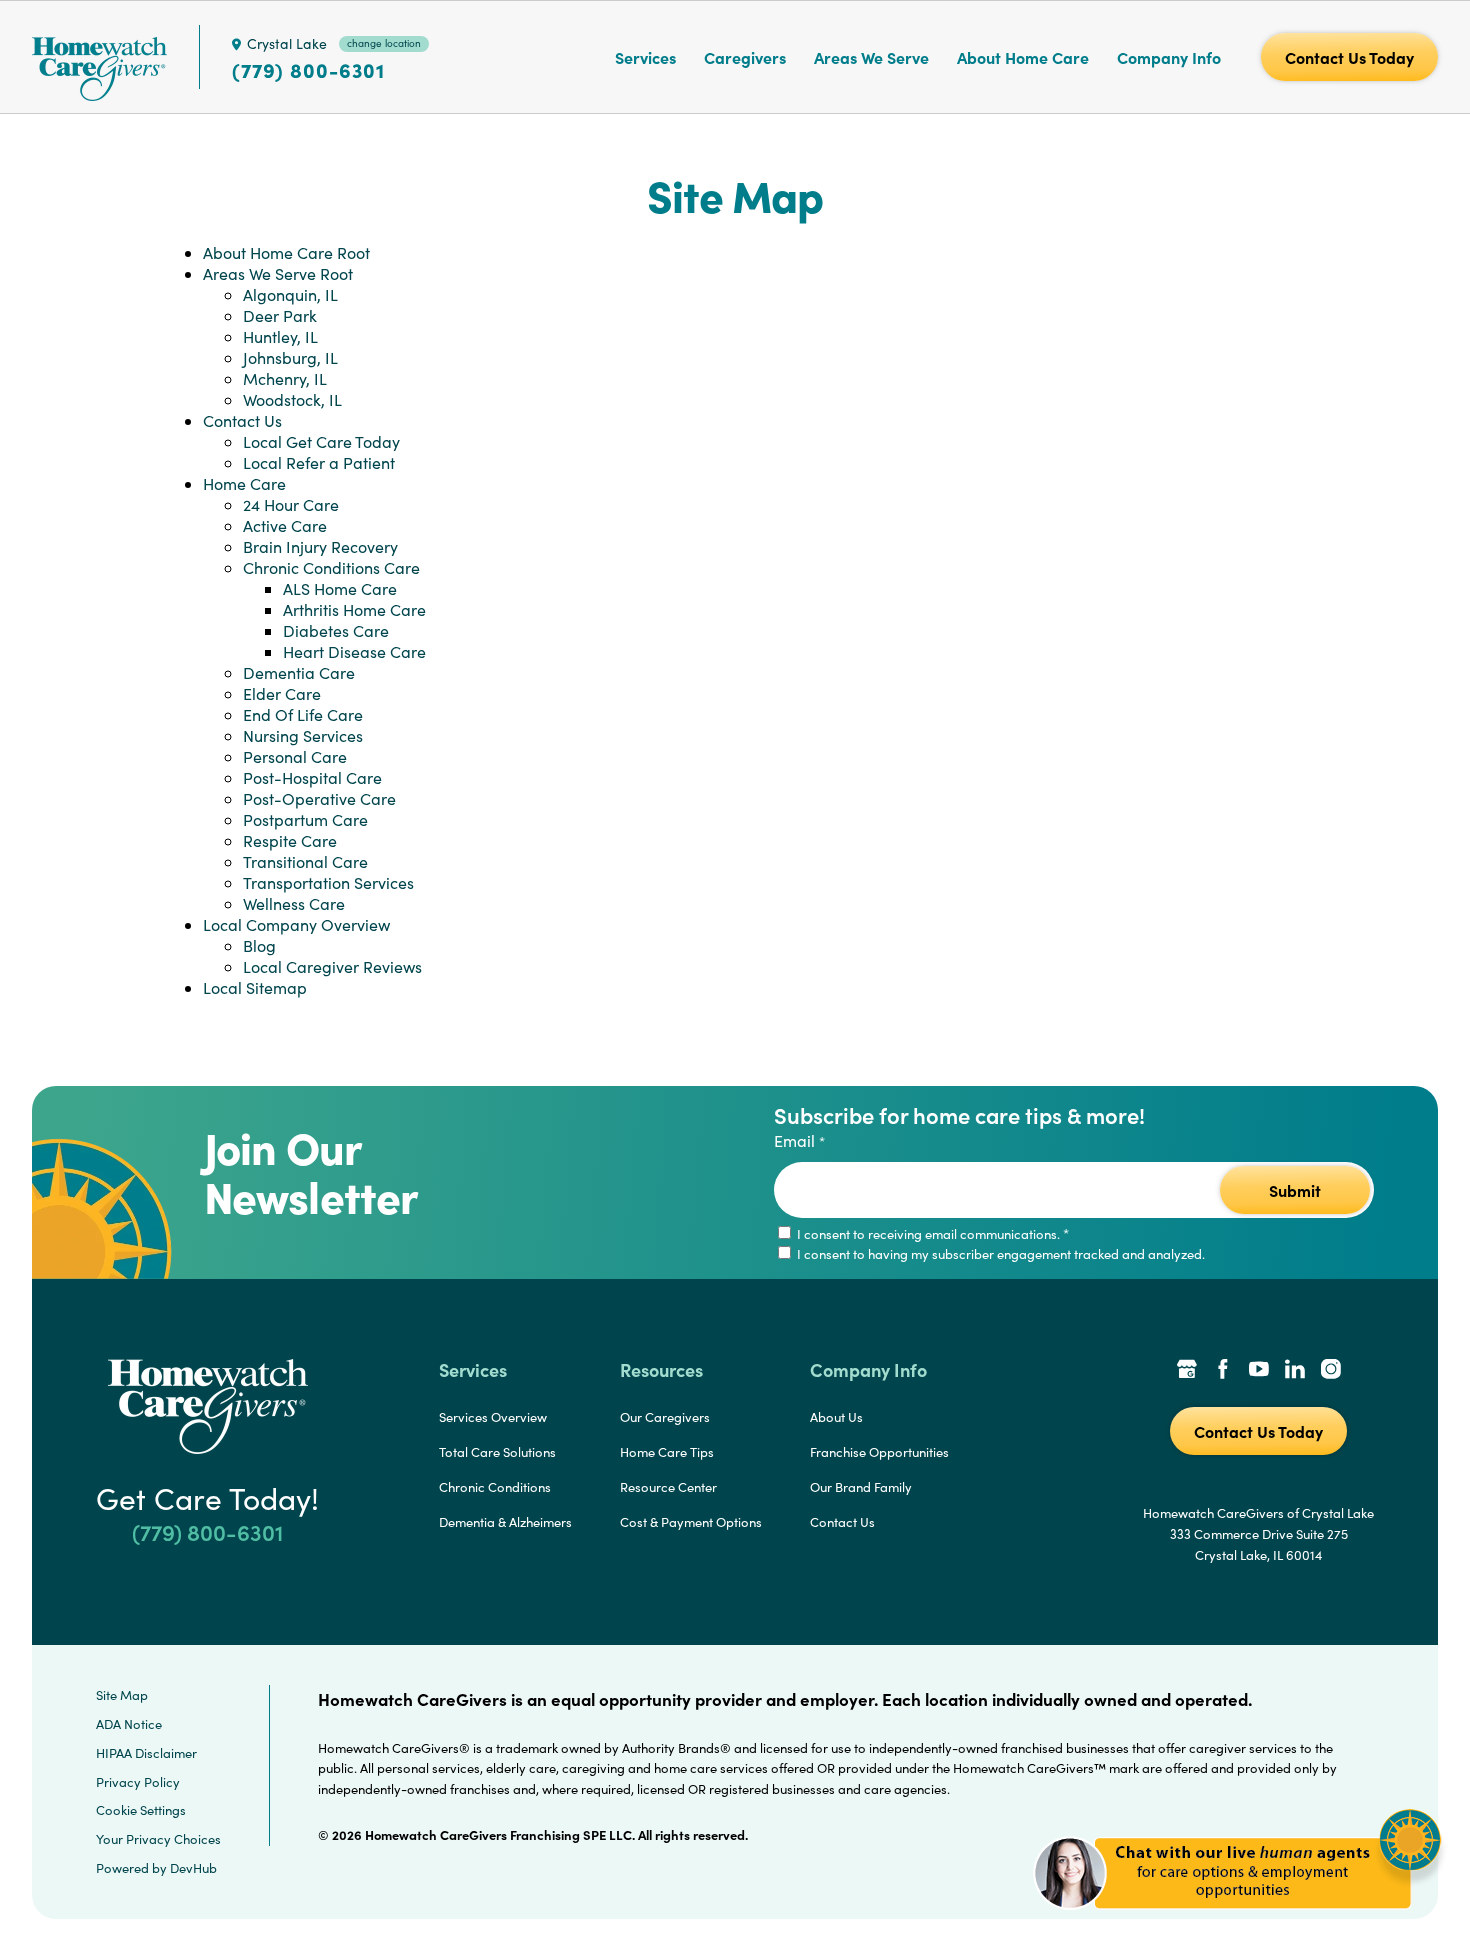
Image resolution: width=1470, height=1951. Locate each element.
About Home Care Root (286, 252)
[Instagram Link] (1331, 1371)
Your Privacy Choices (158, 1839)
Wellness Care (294, 903)
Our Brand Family (861, 1487)
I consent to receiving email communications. (931, 1234)
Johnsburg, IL (290, 357)
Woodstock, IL (292, 399)
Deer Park (280, 315)
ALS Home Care (340, 588)
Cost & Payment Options (691, 1522)
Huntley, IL (280, 336)
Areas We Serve (871, 57)
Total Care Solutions (497, 1452)
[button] (1237, 1920)
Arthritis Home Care (354, 609)
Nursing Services (303, 735)
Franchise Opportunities (879, 1452)
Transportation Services (328, 882)
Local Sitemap (255, 987)
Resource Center (668, 1487)
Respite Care (290, 840)
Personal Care (295, 756)
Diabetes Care (336, 630)
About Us (836, 1417)
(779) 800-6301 (308, 70)
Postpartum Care (305, 819)
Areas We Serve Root (278, 273)
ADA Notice (129, 1724)
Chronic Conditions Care (331, 567)
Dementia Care (299, 672)
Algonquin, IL (290, 294)
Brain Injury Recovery (320, 546)
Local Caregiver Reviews (332, 966)
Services (645, 57)
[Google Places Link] (1187, 1371)
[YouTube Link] (1259, 1371)
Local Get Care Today (321, 441)
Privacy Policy (138, 1782)
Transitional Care (305, 861)
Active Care (285, 525)
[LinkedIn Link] (1295, 1371)
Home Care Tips (667, 1452)
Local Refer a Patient (319, 462)
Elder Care (282, 693)
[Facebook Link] (1223, 1371)
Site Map (122, 1695)
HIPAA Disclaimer (146, 1753)
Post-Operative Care (319, 798)
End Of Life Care (303, 714)
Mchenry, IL (285, 378)
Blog (259, 945)
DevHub (193, 1868)
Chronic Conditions (495, 1487)
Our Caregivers (665, 1417)
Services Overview (493, 1417)
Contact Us (242, 420)
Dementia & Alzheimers (505, 1522)
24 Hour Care (291, 504)
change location (384, 43)
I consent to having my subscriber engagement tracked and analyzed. (999, 1254)
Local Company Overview (296, 924)
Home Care (244, 483)
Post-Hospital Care (312, 777)
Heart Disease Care (354, 651)
